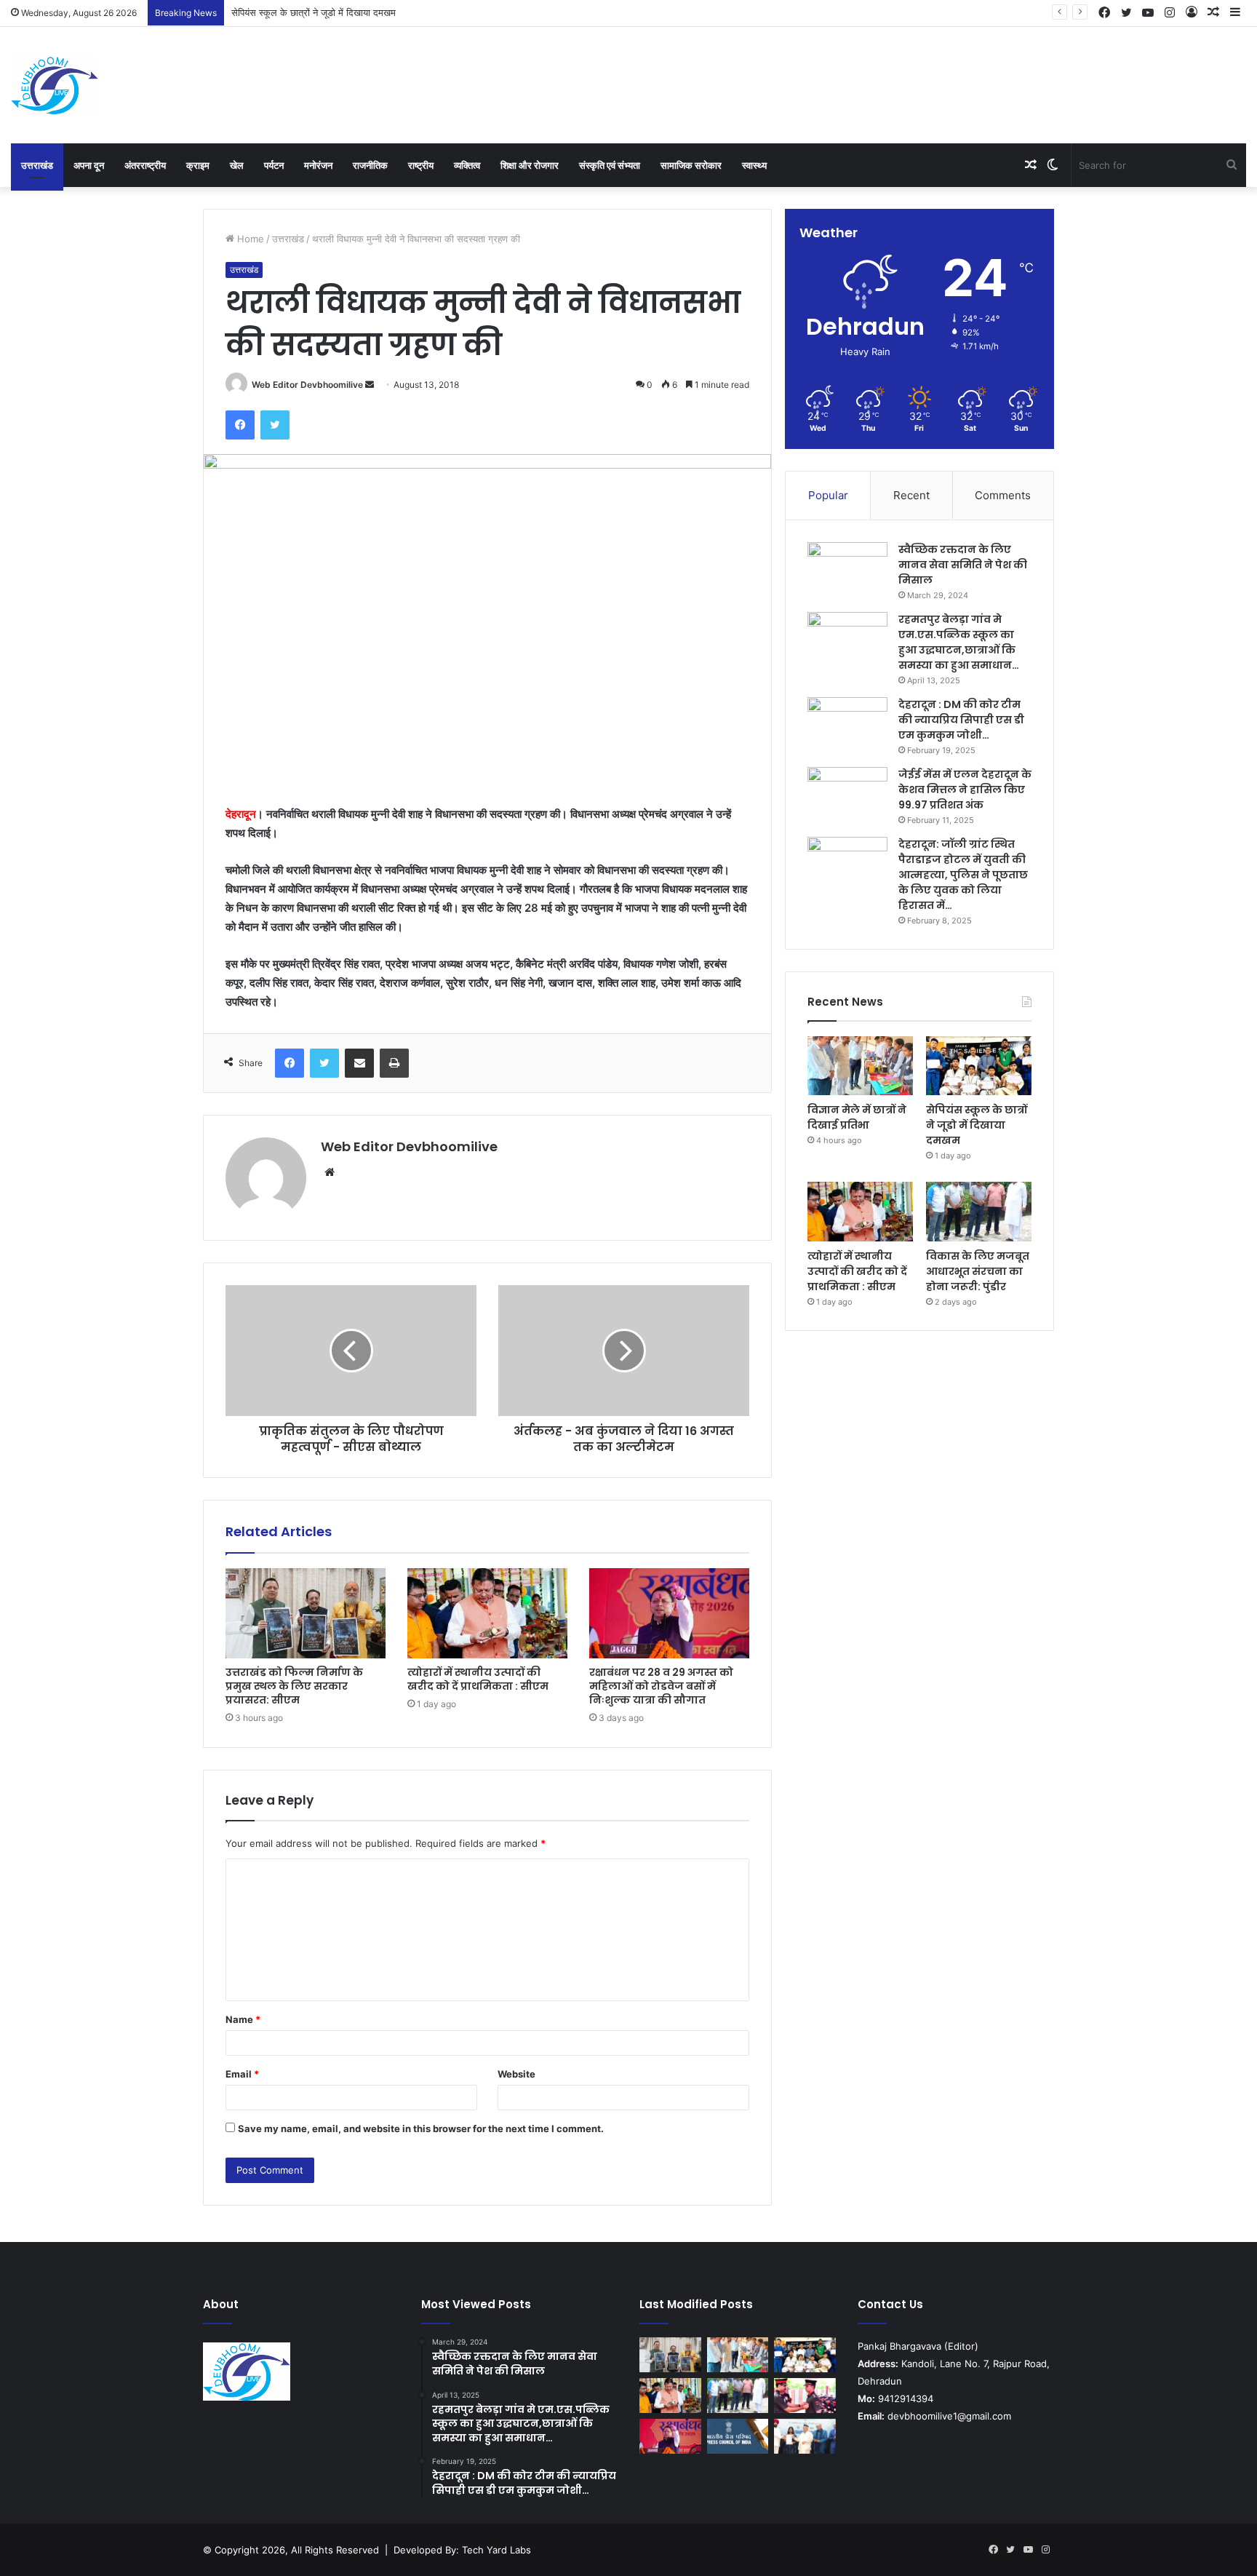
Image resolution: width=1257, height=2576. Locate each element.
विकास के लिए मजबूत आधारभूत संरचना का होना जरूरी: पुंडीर (978, 1271)
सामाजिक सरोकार (691, 165)
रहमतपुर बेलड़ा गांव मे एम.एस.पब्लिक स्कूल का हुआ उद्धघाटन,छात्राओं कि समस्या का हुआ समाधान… (959, 642)
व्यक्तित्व (467, 165)
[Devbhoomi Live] (55, 85)
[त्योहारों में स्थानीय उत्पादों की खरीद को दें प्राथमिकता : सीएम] (487, 1613)
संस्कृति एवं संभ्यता (610, 165)
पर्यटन (274, 165)
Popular (828, 495)
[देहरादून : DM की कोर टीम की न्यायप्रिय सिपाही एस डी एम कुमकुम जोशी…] (847, 724)
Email (242, 2074)
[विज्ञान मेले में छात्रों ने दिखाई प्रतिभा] (860, 1066)
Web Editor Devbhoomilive (307, 385)
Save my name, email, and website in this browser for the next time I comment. (421, 2128)
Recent (911, 495)
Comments (1003, 495)
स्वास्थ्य (754, 165)
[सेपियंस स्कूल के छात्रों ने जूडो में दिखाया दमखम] (979, 1066)
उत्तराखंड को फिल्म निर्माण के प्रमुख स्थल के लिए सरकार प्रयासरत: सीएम (294, 1686)
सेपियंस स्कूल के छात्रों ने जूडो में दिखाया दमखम (977, 1125)
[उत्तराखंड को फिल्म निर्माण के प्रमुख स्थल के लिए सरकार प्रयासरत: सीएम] (306, 1613)
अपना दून (89, 165)
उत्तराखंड (37, 165)
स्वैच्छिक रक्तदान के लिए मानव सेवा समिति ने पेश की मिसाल (963, 565)
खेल (237, 165)
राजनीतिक (370, 165)
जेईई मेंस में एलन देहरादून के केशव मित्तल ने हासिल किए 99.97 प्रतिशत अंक (965, 790)
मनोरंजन (318, 165)
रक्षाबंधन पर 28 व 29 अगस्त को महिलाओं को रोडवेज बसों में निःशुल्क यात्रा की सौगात (661, 1686)
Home (249, 239)
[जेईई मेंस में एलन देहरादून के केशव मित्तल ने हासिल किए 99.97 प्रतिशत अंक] (847, 794)
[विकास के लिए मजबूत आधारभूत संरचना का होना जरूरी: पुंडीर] (979, 1212)
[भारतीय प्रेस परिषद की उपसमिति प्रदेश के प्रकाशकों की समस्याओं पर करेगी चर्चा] (738, 2436)
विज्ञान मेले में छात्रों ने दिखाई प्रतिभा (857, 1117)
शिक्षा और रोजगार (530, 165)
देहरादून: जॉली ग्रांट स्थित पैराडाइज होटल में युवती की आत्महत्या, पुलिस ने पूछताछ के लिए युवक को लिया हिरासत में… (963, 875)
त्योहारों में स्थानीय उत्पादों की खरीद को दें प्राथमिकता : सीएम (478, 1679)
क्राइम (198, 165)
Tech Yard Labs (496, 2550)
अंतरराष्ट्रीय (145, 165)
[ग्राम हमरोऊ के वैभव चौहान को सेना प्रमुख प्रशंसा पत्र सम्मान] (805, 2396)
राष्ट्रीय (421, 165)
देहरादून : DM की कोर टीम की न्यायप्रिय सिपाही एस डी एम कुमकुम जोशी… (961, 720)
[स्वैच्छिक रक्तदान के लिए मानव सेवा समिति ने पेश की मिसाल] (847, 569)
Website (516, 2074)
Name (243, 2019)
